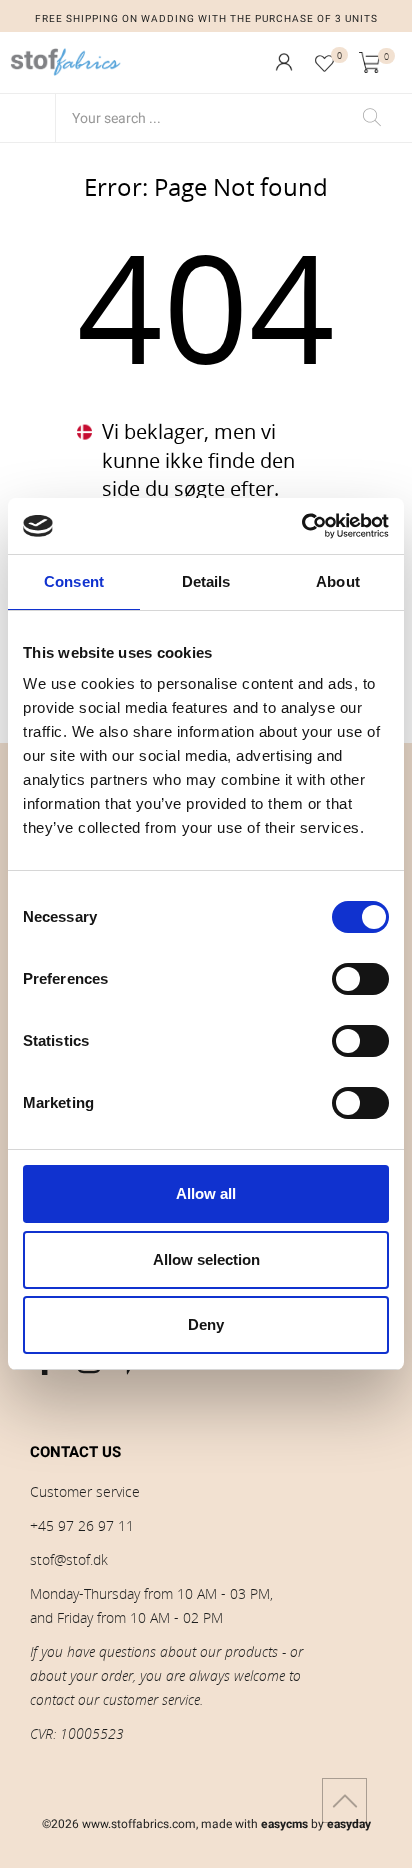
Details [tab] (206, 581)
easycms (284, 1824)
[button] (284, 62)
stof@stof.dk (69, 1559)
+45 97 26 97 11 (82, 1525)
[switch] (360, 979)
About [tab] (338, 581)
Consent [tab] (74, 581)
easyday (349, 1824)
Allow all (206, 1193)
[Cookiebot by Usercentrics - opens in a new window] (301, 526)
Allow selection (206, 1259)
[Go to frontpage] (66, 62)
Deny (206, 1324)
